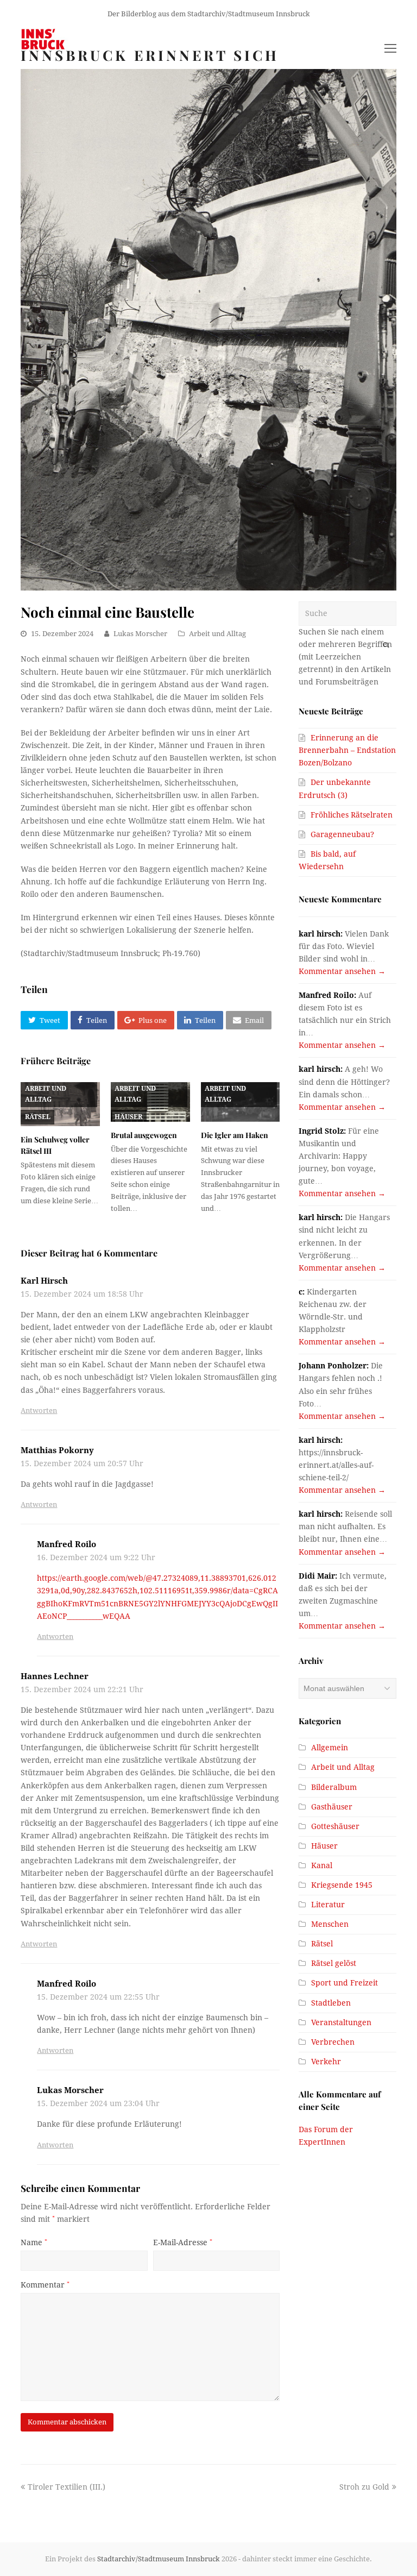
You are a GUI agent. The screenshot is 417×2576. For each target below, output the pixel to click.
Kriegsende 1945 (342, 1885)
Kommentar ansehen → (342, 971)
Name (34, 2242)
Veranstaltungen (341, 2022)
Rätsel (38, 1117)
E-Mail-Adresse (183, 2242)
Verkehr (326, 2062)
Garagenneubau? (342, 834)
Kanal (322, 1865)
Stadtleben (331, 2003)
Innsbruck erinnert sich (150, 55)
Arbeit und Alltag (217, 634)
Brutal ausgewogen (144, 1135)
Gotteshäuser (335, 1826)
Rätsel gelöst (334, 1963)
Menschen (330, 1924)
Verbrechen (333, 2042)
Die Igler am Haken (235, 1135)
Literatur (328, 1905)
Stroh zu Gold (364, 2487)
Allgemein (330, 1748)
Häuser (128, 1117)
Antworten (39, 1410)
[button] (44, 1020)
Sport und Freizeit (345, 1983)
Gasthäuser (332, 1807)
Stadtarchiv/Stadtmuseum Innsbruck (159, 2559)
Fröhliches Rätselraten (352, 815)
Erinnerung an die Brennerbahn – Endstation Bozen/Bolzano (347, 750)
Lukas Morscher (140, 634)
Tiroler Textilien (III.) (66, 2487)
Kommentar (45, 2285)
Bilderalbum (334, 1787)
